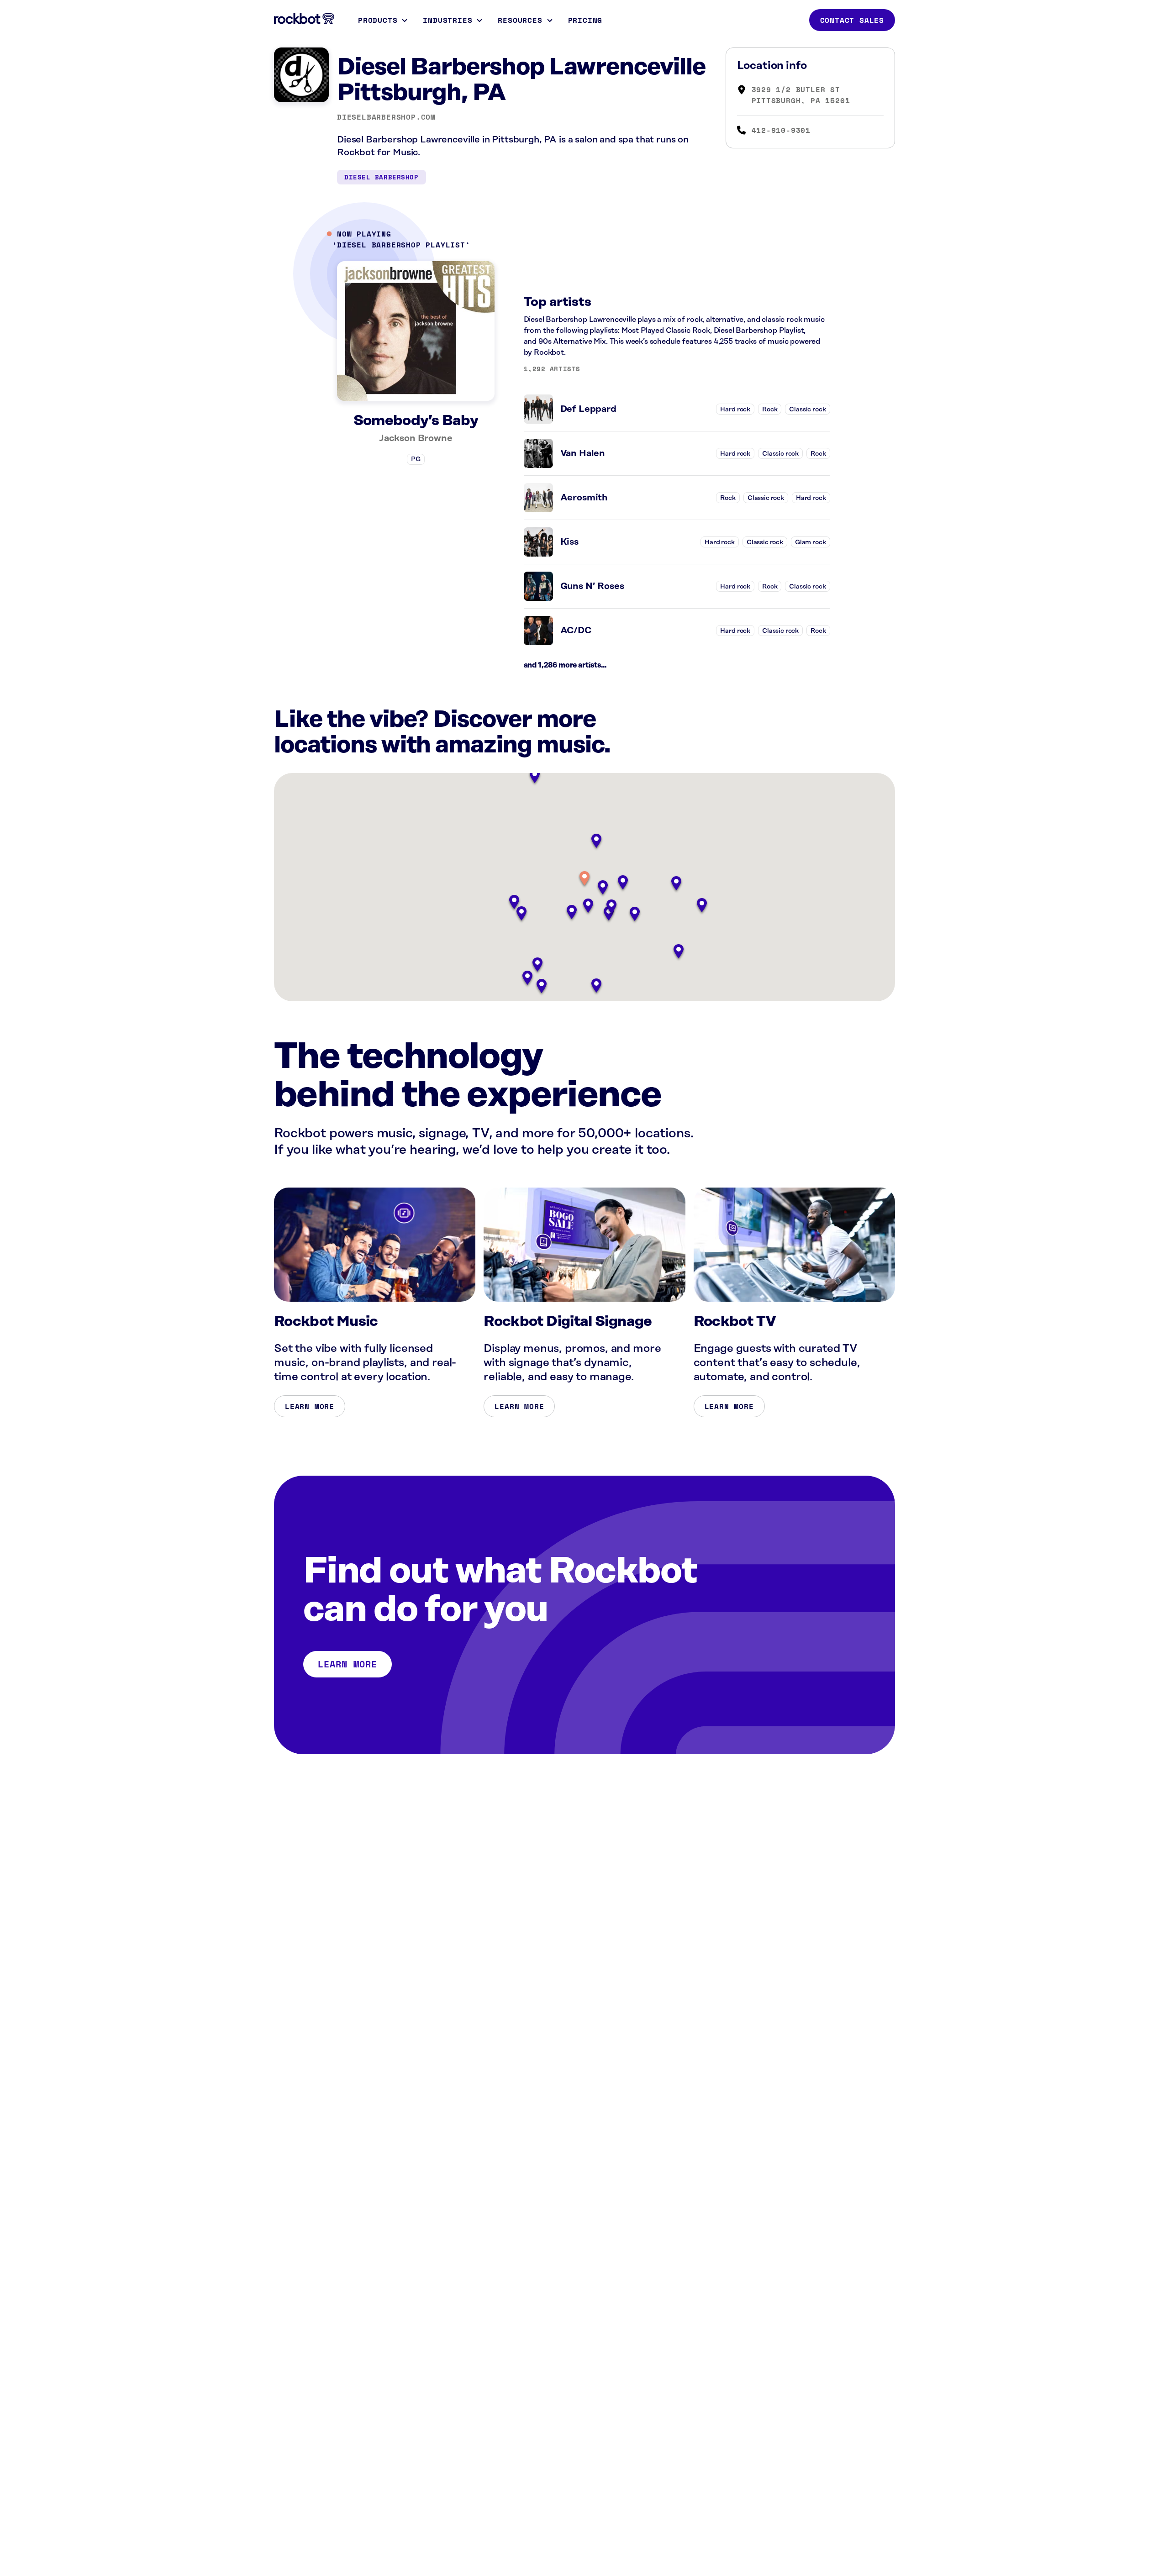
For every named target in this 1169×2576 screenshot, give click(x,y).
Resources (520, 20)
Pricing (585, 20)
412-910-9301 (781, 130)
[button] (584, 879)
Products (378, 20)
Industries (448, 20)
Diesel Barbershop (382, 177)
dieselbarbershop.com (386, 117)
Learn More (310, 1406)
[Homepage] (304, 19)
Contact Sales (852, 20)
